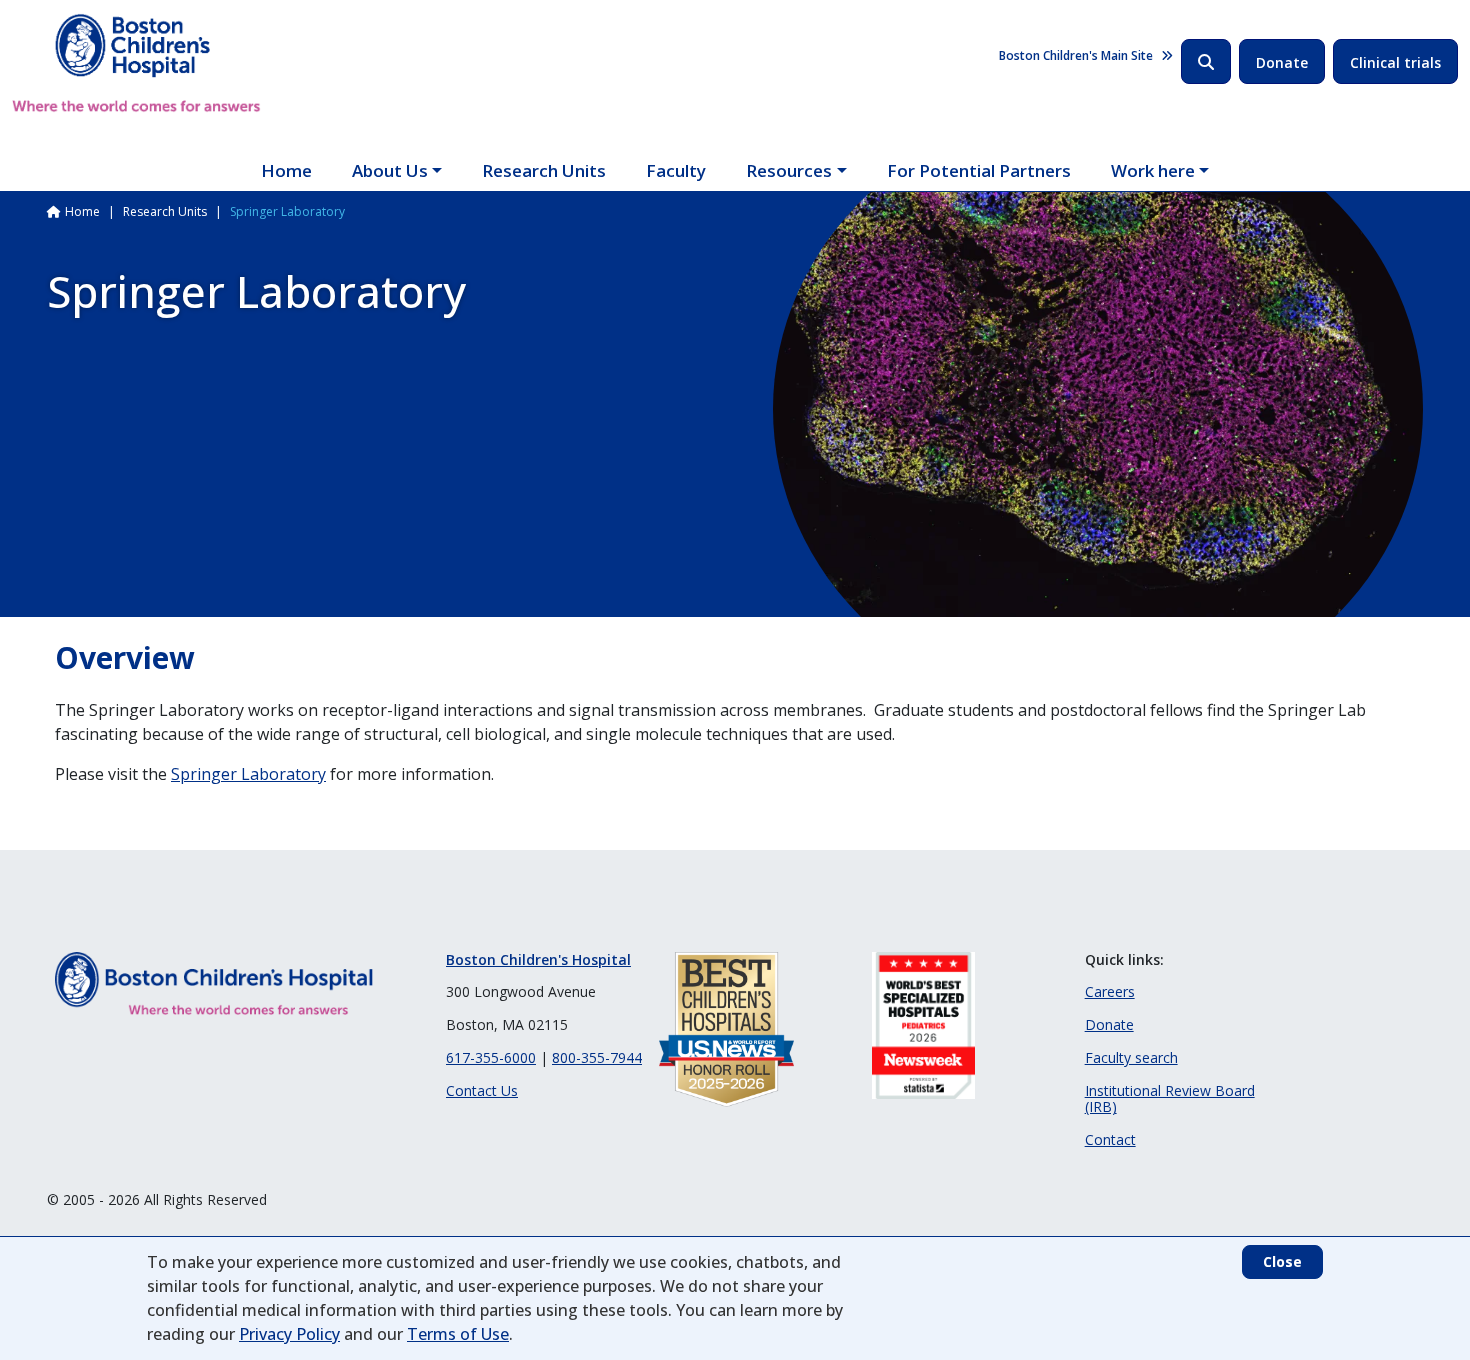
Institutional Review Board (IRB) (1170, 1099)
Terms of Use (458, 1334)
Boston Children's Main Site (1076, 55)
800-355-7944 (597, 1057)
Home (286, 170)
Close (1282, 1261)
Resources (789, 170)
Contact (1110, 1139)
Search (1206, 61)
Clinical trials (1395, 62)
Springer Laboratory (248, 774)
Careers (1110, 991)
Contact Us (482, 1090)
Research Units (544, 170)
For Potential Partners (979, 170)
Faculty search (1131, 1057)
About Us (390, 170)
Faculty (676, 170)
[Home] (136, 63)
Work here (1153, 170)
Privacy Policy (289, 1334)
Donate (1282, 62)
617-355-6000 (491, 1057)
